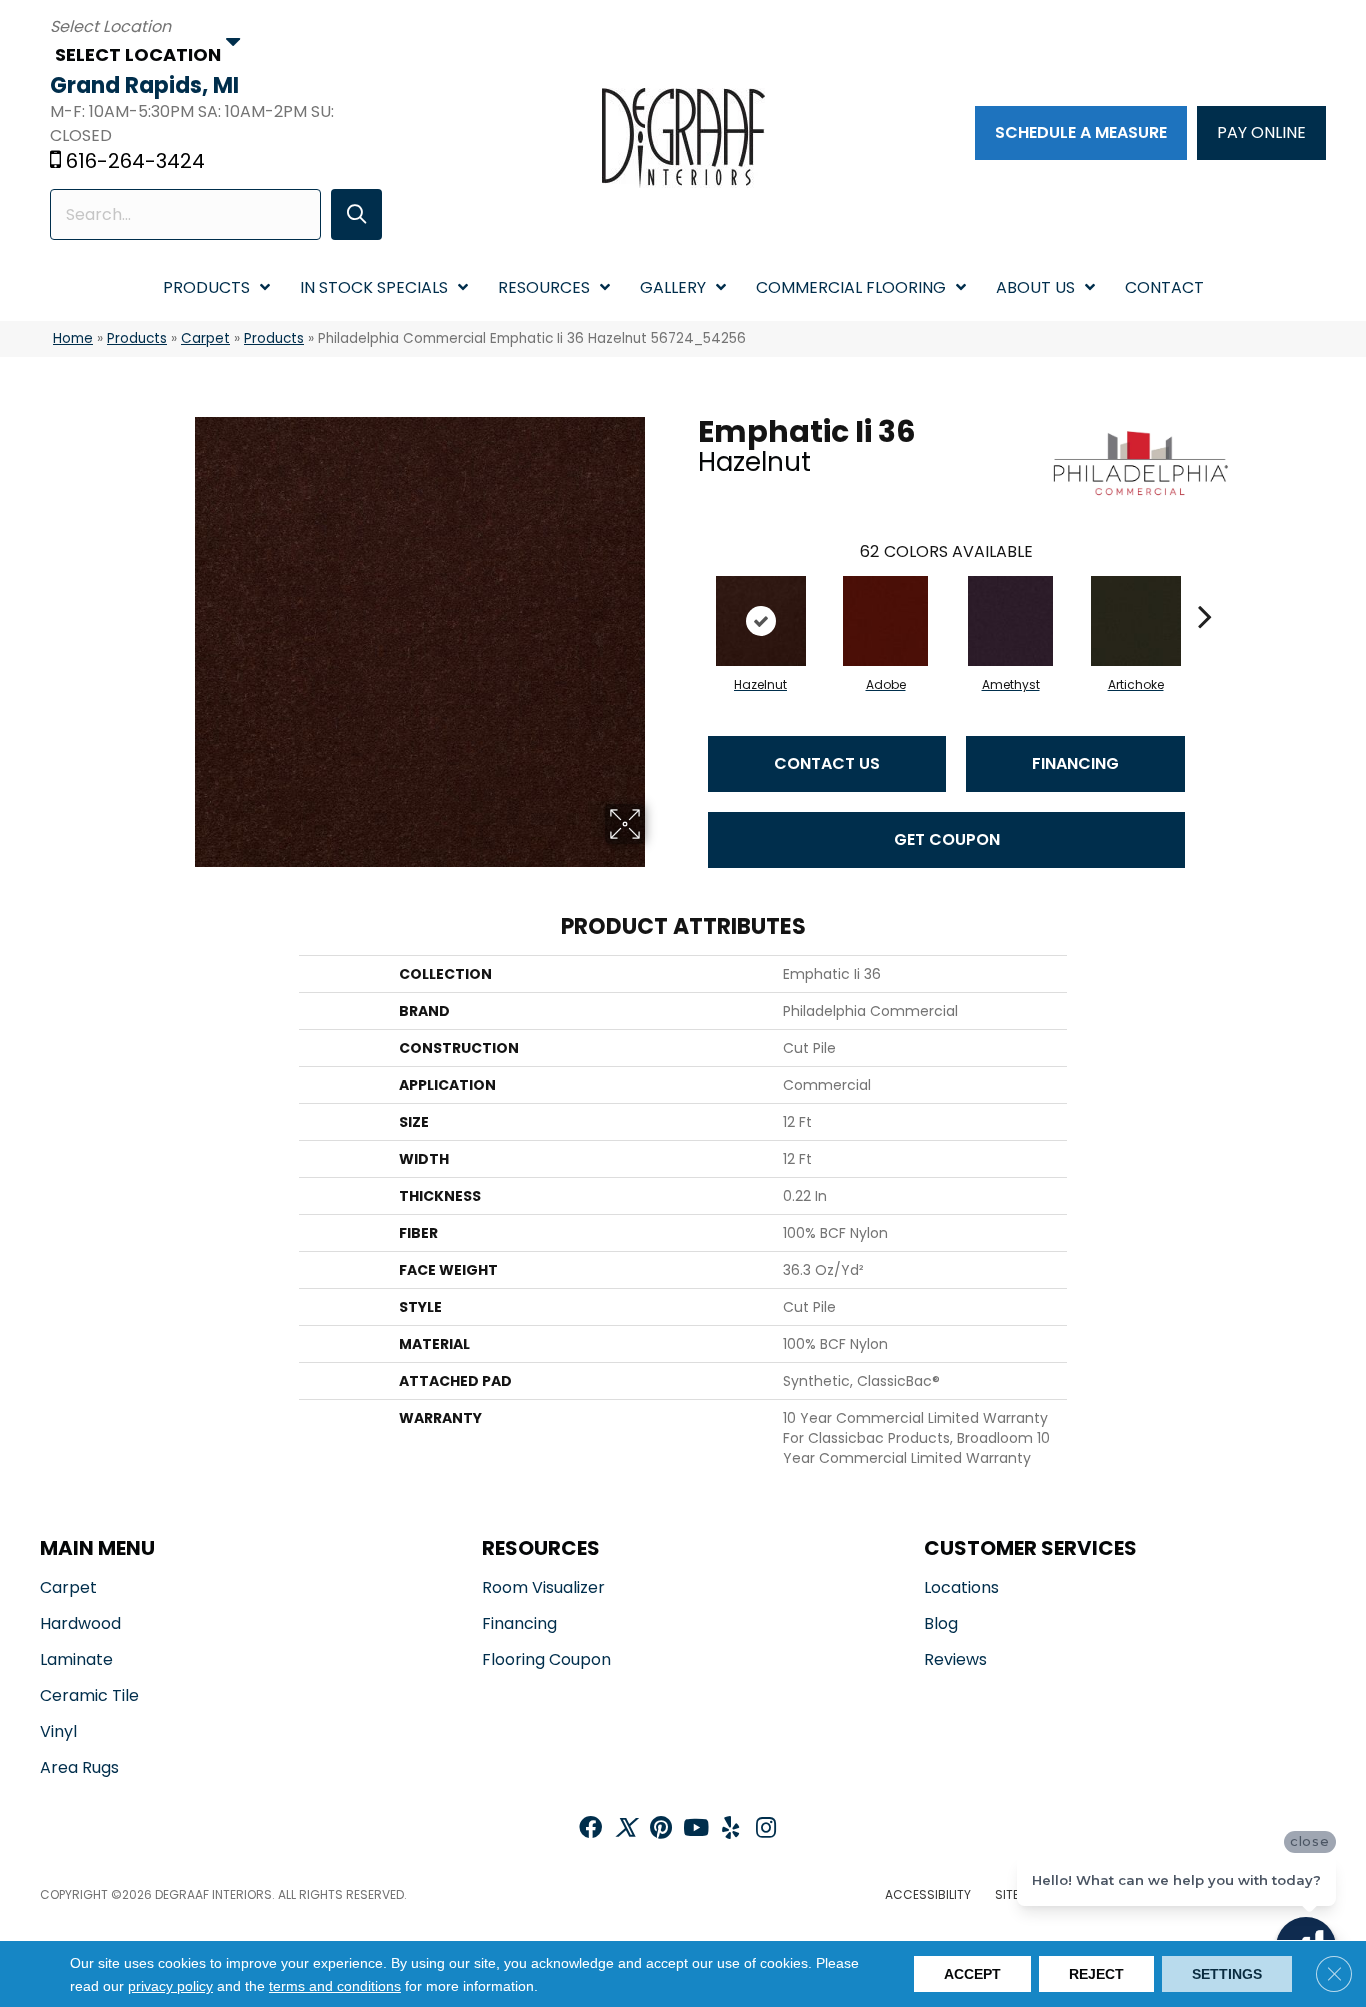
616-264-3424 (135, 161)
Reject (1096, 1974)
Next (1205, 586)
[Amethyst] (1010, 621)
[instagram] (766, 1829)
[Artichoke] (1136, 621)
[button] (356, 214)
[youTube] (696, 1829)
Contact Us (827, 763)
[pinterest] (661, 1829)
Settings (1227, 1974)
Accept (972, 1974)
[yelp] (730, 1829)
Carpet (205, 338)
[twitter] (625, 1829)
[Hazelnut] (761, 621)
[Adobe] (885, 621)
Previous (688, 586)
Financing (1075, 763)
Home (73, 338)
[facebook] (590, 1829)
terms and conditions (335, 1986)
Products (137, 338)
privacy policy (170, 1986)
